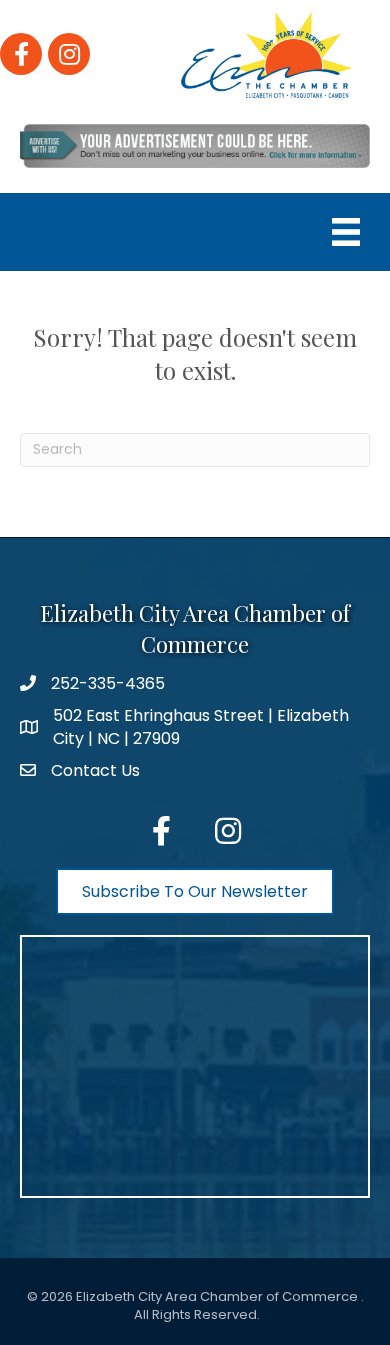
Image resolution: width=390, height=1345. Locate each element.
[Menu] (346, 232)
